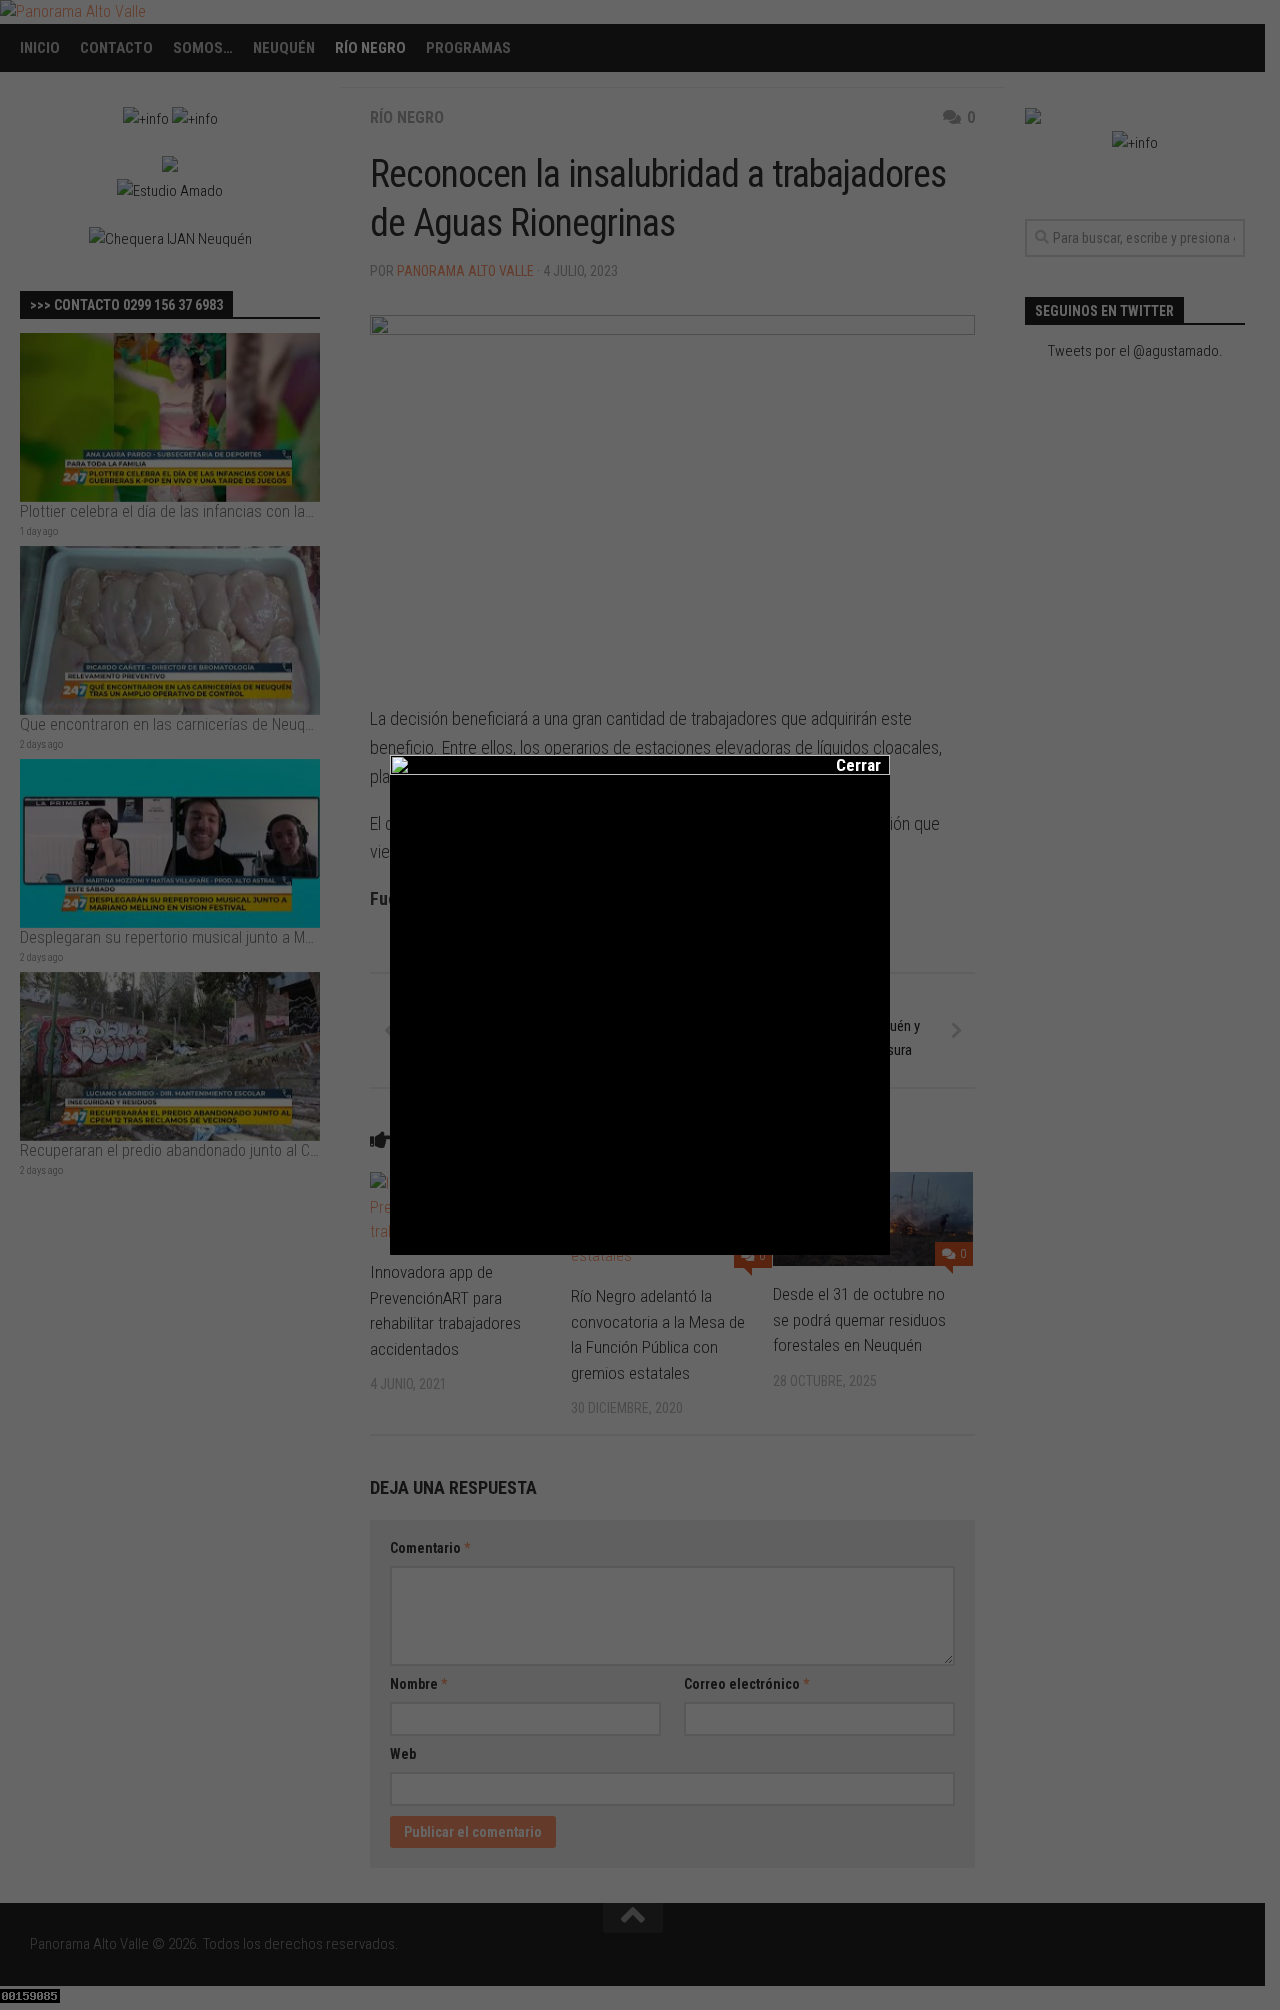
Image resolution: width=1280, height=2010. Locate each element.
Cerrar (845, 765)
